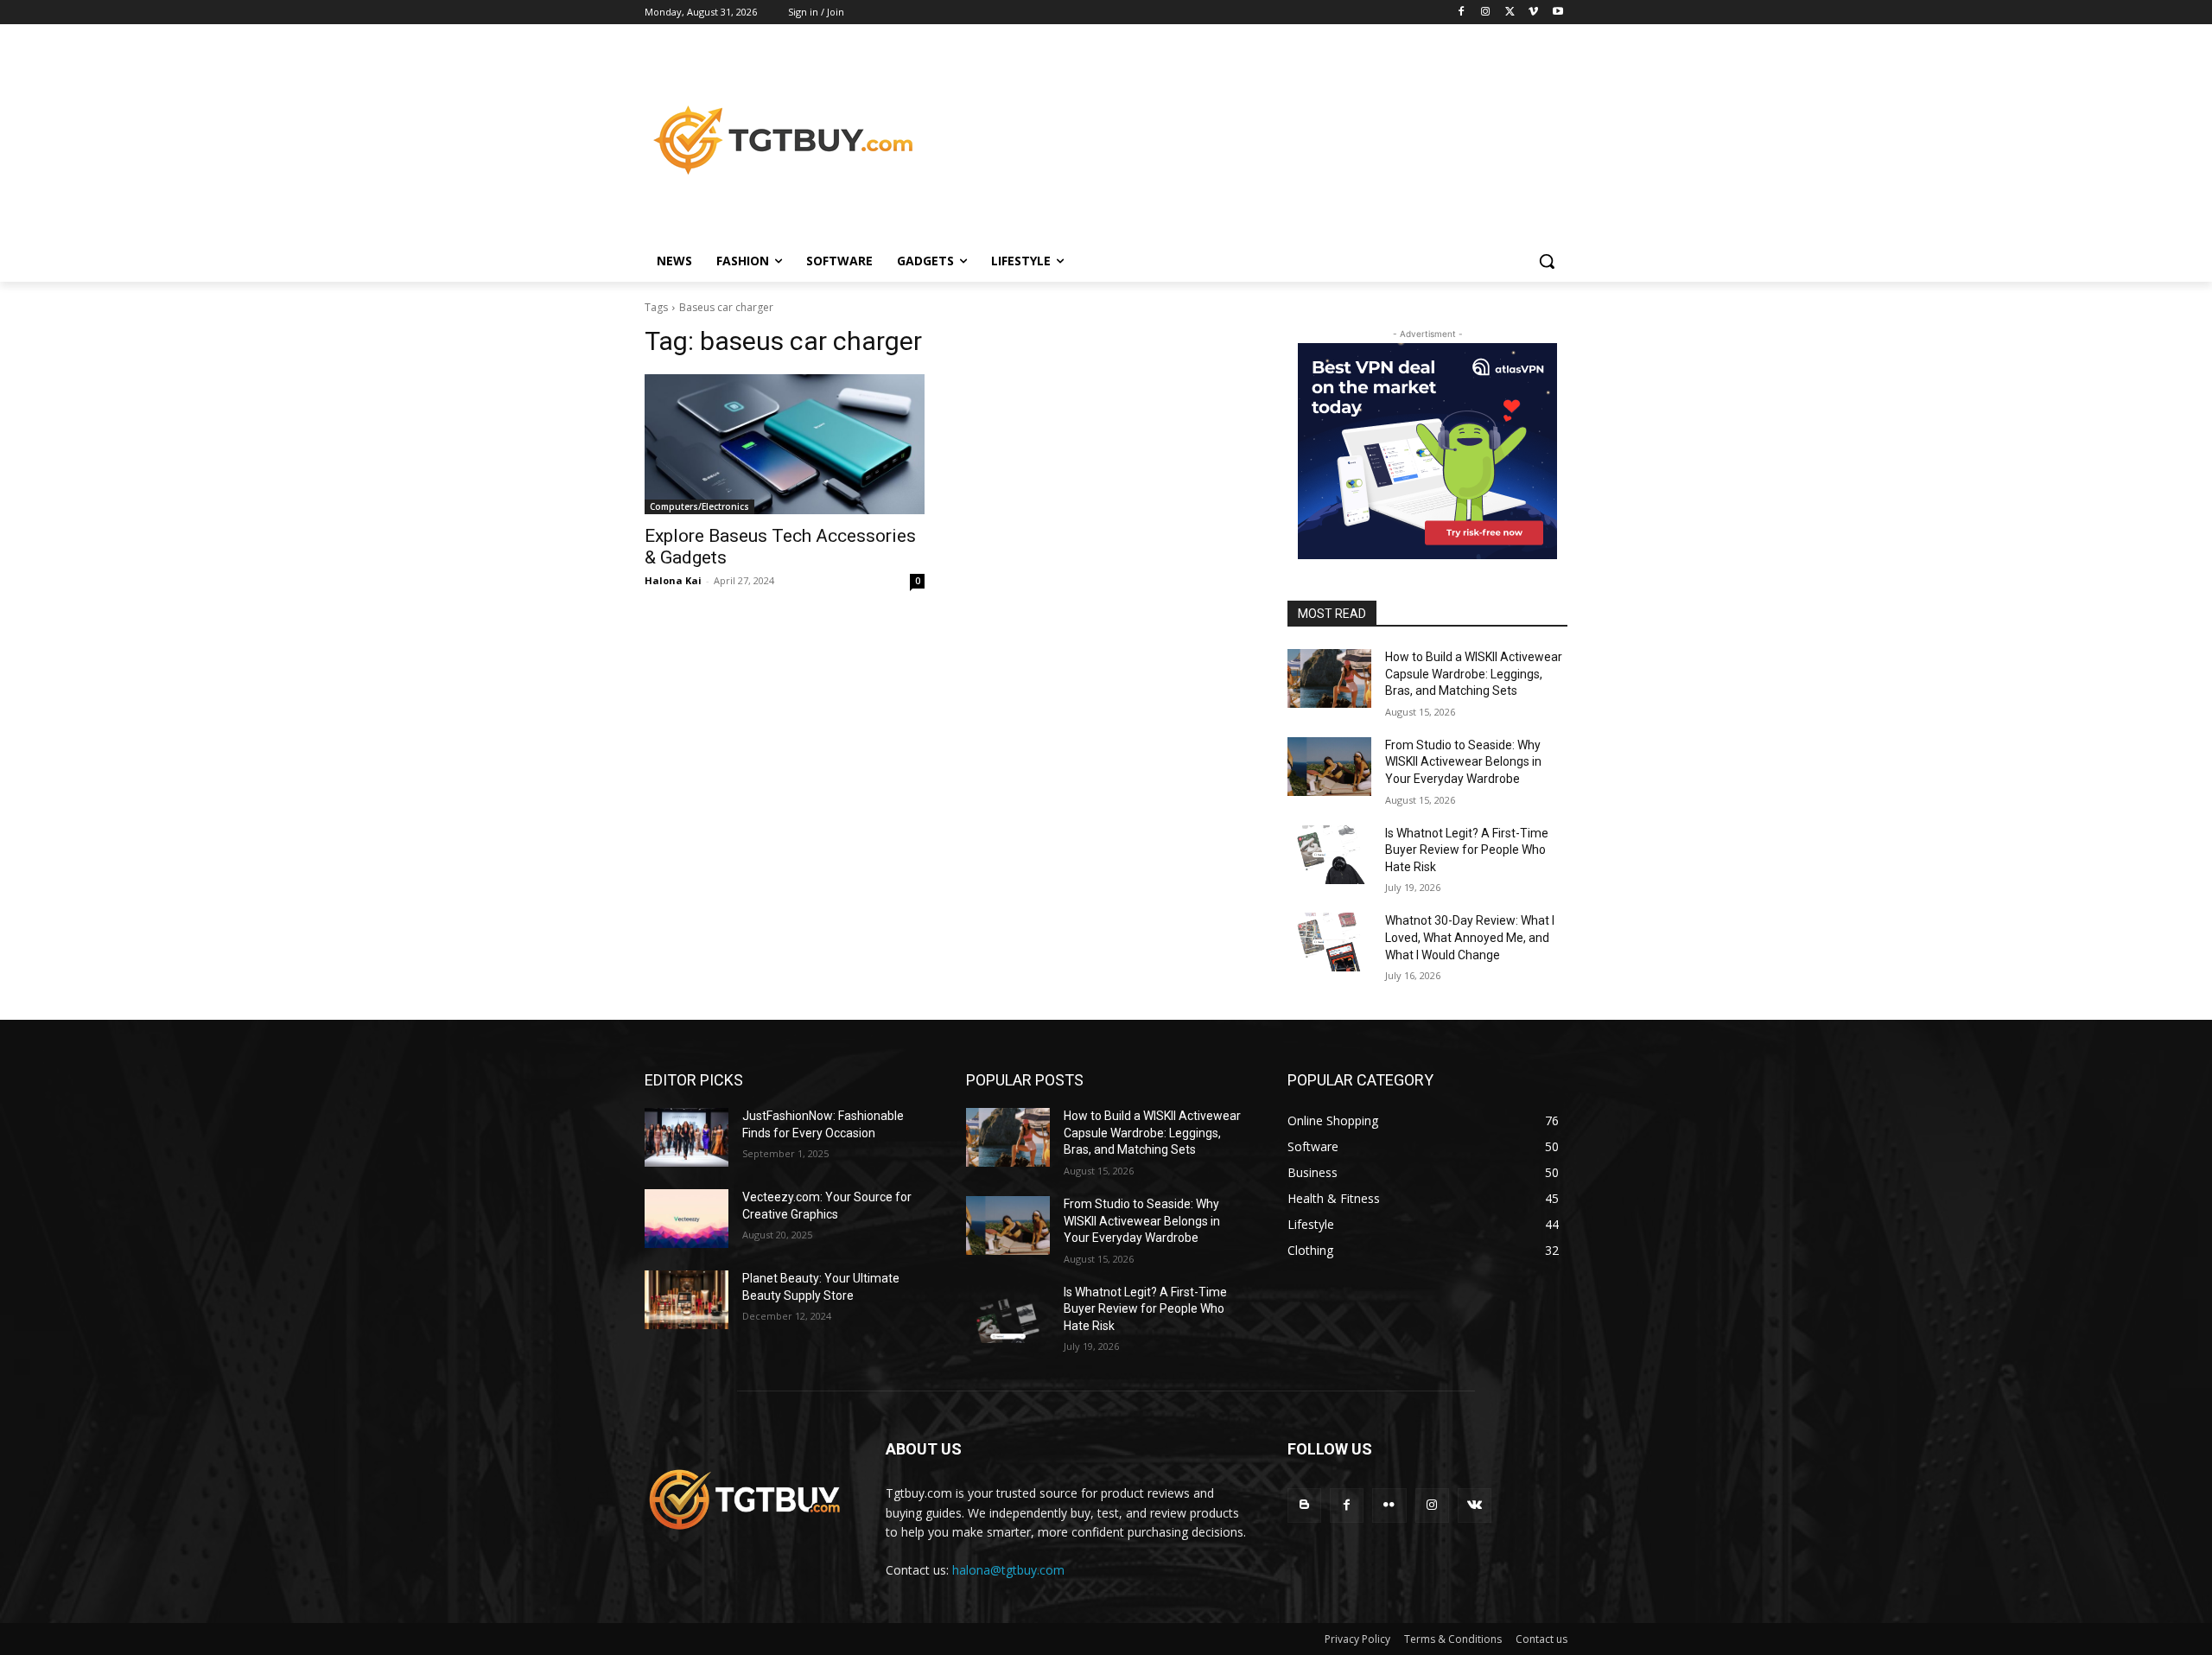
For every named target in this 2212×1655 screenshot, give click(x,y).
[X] (1510, 13)
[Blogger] (1304, 1505)
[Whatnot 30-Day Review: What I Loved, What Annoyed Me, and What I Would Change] (1329, 942)
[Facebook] (1462, 13)
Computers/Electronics (699, 506)
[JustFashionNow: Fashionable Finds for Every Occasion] (686, 1137)
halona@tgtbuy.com (1008, 1570)
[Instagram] (1486, 13)
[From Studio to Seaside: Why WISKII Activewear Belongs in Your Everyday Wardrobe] (1329, 767)
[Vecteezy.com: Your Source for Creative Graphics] (686, 1219)
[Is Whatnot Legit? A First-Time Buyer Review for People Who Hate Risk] (1329, 855)
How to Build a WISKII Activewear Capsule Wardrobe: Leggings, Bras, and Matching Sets (1474, 674)
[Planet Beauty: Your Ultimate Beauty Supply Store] (686, 1300)
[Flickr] (1389, 1505)
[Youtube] (1557, 13)
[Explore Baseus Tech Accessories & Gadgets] (785, 444)
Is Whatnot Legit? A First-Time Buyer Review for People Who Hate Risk (1467, 850)
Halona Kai (673, 580)
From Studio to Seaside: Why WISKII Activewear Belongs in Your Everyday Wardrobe (1463, 762)
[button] (1547, 261)
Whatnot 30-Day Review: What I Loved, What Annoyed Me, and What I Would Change (1470, 937)
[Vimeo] (1533, 13)
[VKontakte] (1475, 1505)
